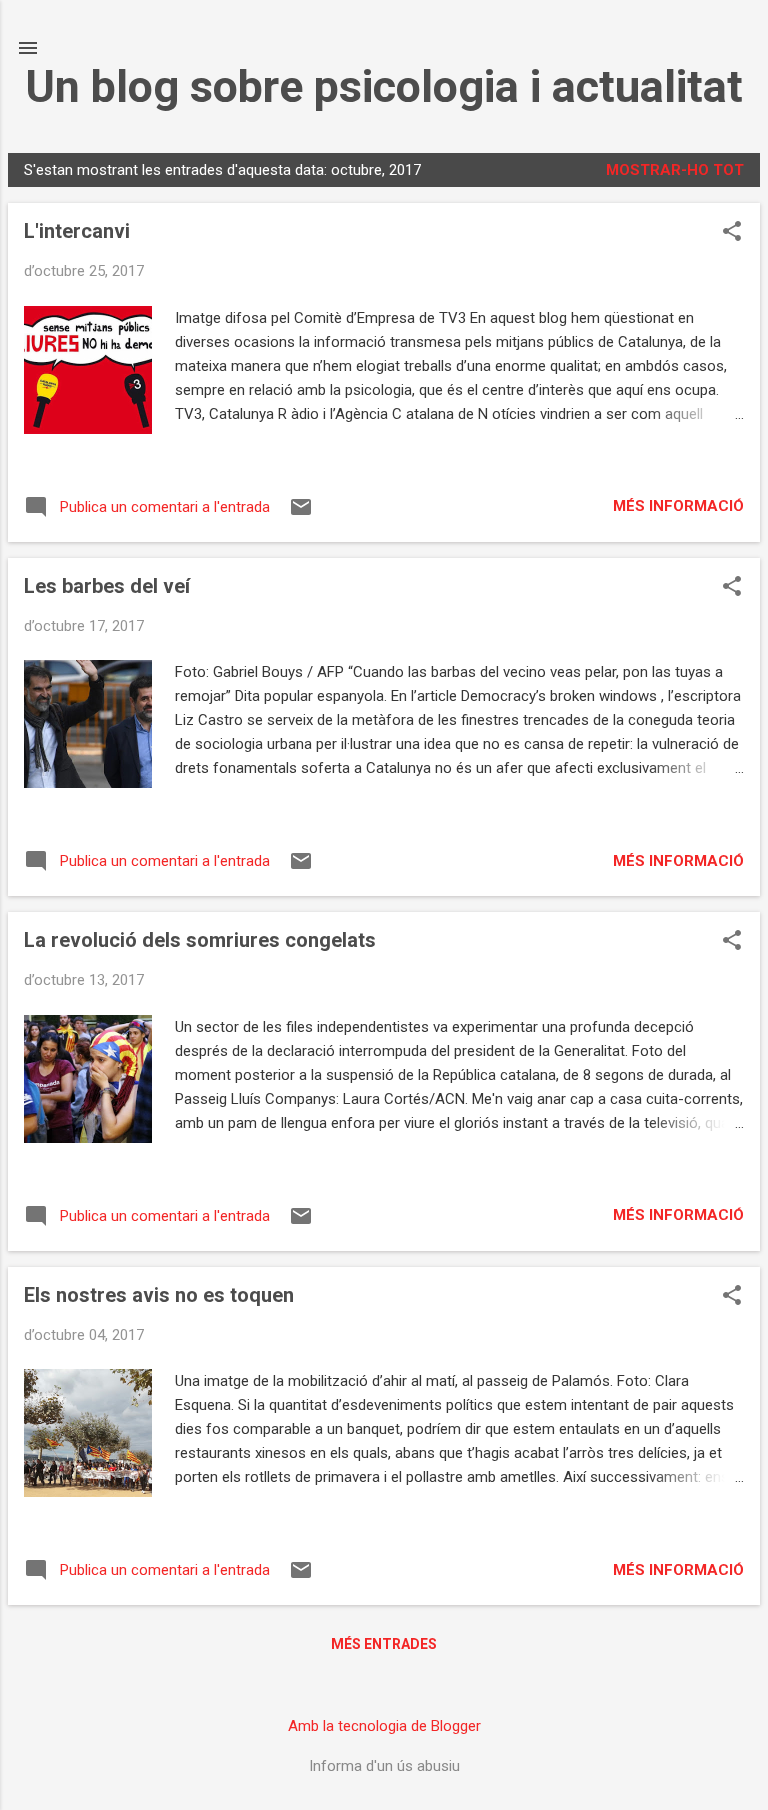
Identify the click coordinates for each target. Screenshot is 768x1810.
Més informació (678, 506)
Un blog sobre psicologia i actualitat (384, 86)
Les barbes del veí (107, 586)
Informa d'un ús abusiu (384, 1766)
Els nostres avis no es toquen (159, 1295)
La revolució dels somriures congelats (200, 940)
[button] (732, 233)
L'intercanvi (77, 231)
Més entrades (384, 1644)
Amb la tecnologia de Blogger (384, 1726)
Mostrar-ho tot (675, 170)
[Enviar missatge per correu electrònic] (301, 514)
